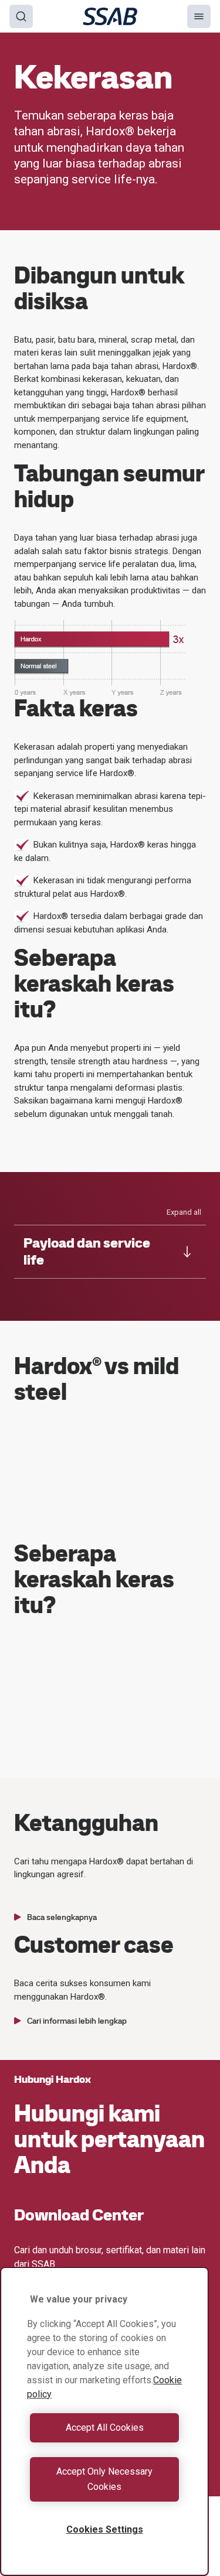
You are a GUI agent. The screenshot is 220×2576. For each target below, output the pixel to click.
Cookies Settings (105, 2529)
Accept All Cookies (105, 2428)
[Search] (21, 16)
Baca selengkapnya (62, 1917)
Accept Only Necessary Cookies (104, 2479)
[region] (104, 2421)
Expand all (184, 1212)
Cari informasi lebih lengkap (77, 2021)
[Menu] (199, 16)
